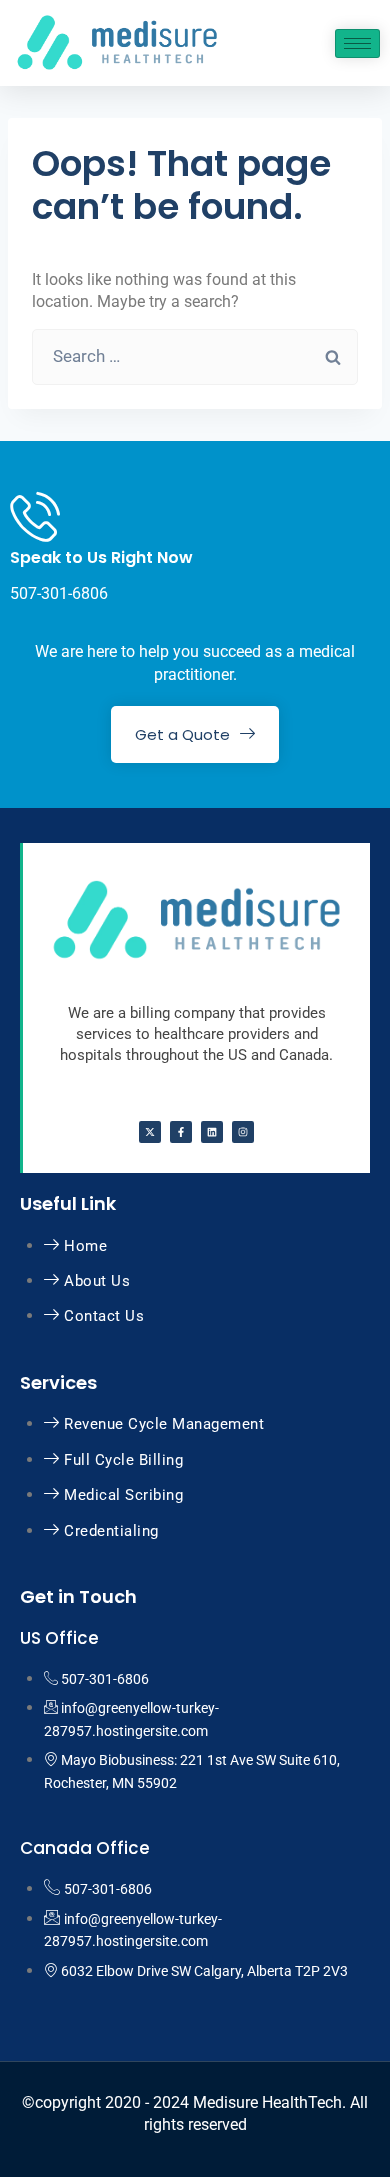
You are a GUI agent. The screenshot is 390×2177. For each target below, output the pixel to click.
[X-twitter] (150, 1132)
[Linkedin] (212, 1132)
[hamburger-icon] (357, 43)
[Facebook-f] (181, 1132)
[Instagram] (243, 1132)
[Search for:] (195, 356)
